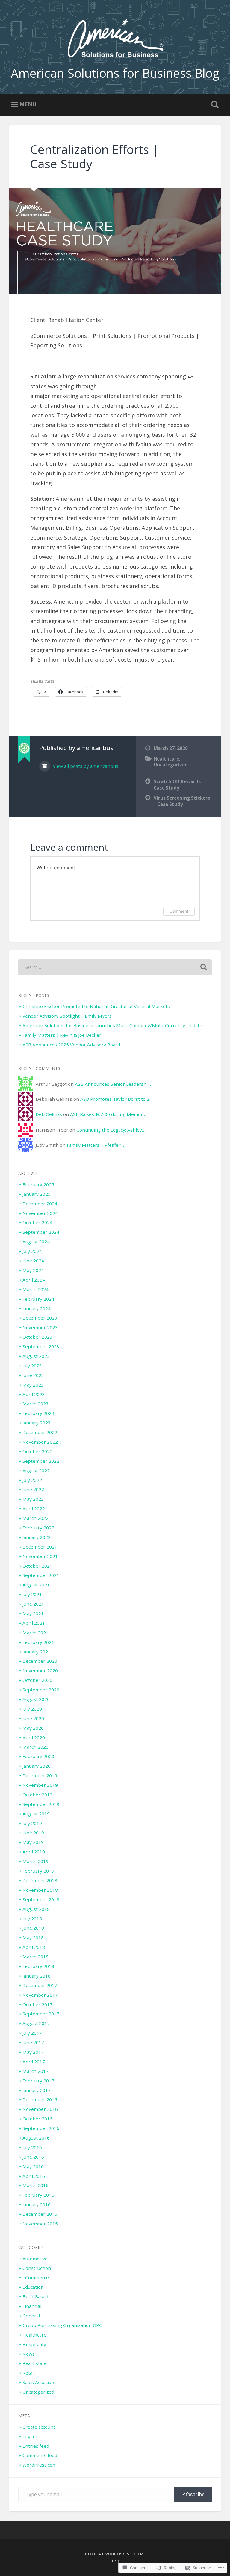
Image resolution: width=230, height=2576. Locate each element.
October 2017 (37, 2004)
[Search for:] (115, 967)
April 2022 (34, 1508)
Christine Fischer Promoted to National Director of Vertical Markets (96, 1006)
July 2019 (32, 1823)
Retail (29, 2373)
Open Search (214, 105)
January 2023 (37, 1423)
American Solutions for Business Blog (115, 73)
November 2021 (40, 1556)
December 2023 (40, 1318)
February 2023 (38, 1413)
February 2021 (38, 1642)
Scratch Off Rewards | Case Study (179, 785)
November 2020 (40, 1670)
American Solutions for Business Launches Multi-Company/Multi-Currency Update (112, 1025)
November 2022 (40, 1442)
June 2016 (33, 2157)
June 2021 (33, 1604)
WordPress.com (40, 2465)
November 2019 (40, 1785)
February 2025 (38, 1184)
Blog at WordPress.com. (115, 2554)
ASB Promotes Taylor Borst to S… (116, 1099)
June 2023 (33, 1375)
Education (33, 2287)
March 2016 (35, 2185)
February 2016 (38, 2195)
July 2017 (32, 2033)
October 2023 (37, 1337)
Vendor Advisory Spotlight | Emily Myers (67, 1016)
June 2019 (33, 1833)
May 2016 (33, 2166)
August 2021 (36, 1585)
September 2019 (41, 1804)
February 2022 (38, 1528)
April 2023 (34, 1394)
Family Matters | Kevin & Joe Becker (62, 1035)
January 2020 (37, 1766)
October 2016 (37, 2119)
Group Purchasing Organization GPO (63, 2325)
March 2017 (35, 2071)
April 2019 (34, 1852)
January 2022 (37, 1537)
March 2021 (35, 1633)
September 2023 (41, 1346)
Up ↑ (115, 2561)
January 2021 (37, 1652)
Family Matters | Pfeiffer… (95, 1145)
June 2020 (33, 1718)
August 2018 (36, 1909)
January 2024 (37, 1308)
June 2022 (33, 1489)
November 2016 (40, 2109)
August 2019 (36, 1814)
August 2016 (36, 2138)
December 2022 (40, 1432)
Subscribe (193, 2494)
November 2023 (40, 1327)
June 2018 (33, 1928)
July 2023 (32, 1366)
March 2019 (35, 1861)
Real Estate (35, 2363)
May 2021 (33, 1613)
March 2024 (35, 1289)
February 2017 (38, 2081)
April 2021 (34, 1623)
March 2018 (35, 1957)
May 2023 (33, 1385)
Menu (28, 104)
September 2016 (41, 2128)
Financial (32, 2306)
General (31, 2316)
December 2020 (40, 1661)
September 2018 (41, 1899)
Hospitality (34, 2344)
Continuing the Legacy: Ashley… (111, 1130)
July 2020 (32, 1709)
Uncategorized (171, 765)
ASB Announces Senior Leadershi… (113, 1084)
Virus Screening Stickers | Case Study (182, 801)
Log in (29, 2436)
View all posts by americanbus (85, 766)
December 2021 (40, 1547)
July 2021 (32, 1594)
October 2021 (37, 1566)
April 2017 (34, 2062)
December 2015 (40, 2214)
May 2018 (33, 1937)
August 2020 (36, 1699)
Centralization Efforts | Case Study (95, 157)
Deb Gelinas (49, 1114)
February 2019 (38, 1871)
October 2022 (37, 1451)
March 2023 (35, 1404)
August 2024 (36, 1242)
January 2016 (37, 2204)
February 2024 (38, 1299)
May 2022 (33, 1499)
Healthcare (166, 759)
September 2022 (41, 1461)
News (29, 2354)
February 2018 (38, 1966)
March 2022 (35, 1518)
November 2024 (40, 1213)
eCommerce (36, 2277)
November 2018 (40, 1890)
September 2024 (41, 1232)
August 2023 (36, 1356)
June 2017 (33, 2042)
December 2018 (40, 1880)
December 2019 (40, 1775)
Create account (39, 2427)
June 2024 (33, 1261)
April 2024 (34, 1280)
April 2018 (34, 1947)
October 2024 (37, 1222)
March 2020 (35, 1747)
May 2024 (33, 1270)
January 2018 (37, 1976)
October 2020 (37, 1680)
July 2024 (32, 1251)
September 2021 (41, 1575)
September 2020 (41, 1690)
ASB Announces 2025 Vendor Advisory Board (71, 1045)
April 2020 (34, 1737)
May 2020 (33, 1728)
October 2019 (37, 1795)
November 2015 (40, 2224)
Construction (37, 2268)
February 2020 (38, 1756)
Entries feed (36, 2446)
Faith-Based (35, 2296)
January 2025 (37, 1194)
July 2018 (32, 1919)
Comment (179, 911)
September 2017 (41, 2014)
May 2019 (33, 1842)
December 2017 (40, 1985)
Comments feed (40, 2455)
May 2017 (33, 2052)
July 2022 (32, 1480)
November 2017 (40, 1995)
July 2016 (32, 2147)
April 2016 (34, 2176)
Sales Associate (39, 2382)
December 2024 (40, 1204)
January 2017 (37, 2090)
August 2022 (36, 1471)
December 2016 (40, 2099)
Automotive (35, 2259)
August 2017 (36, 2023)
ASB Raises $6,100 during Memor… (108, 1114)
